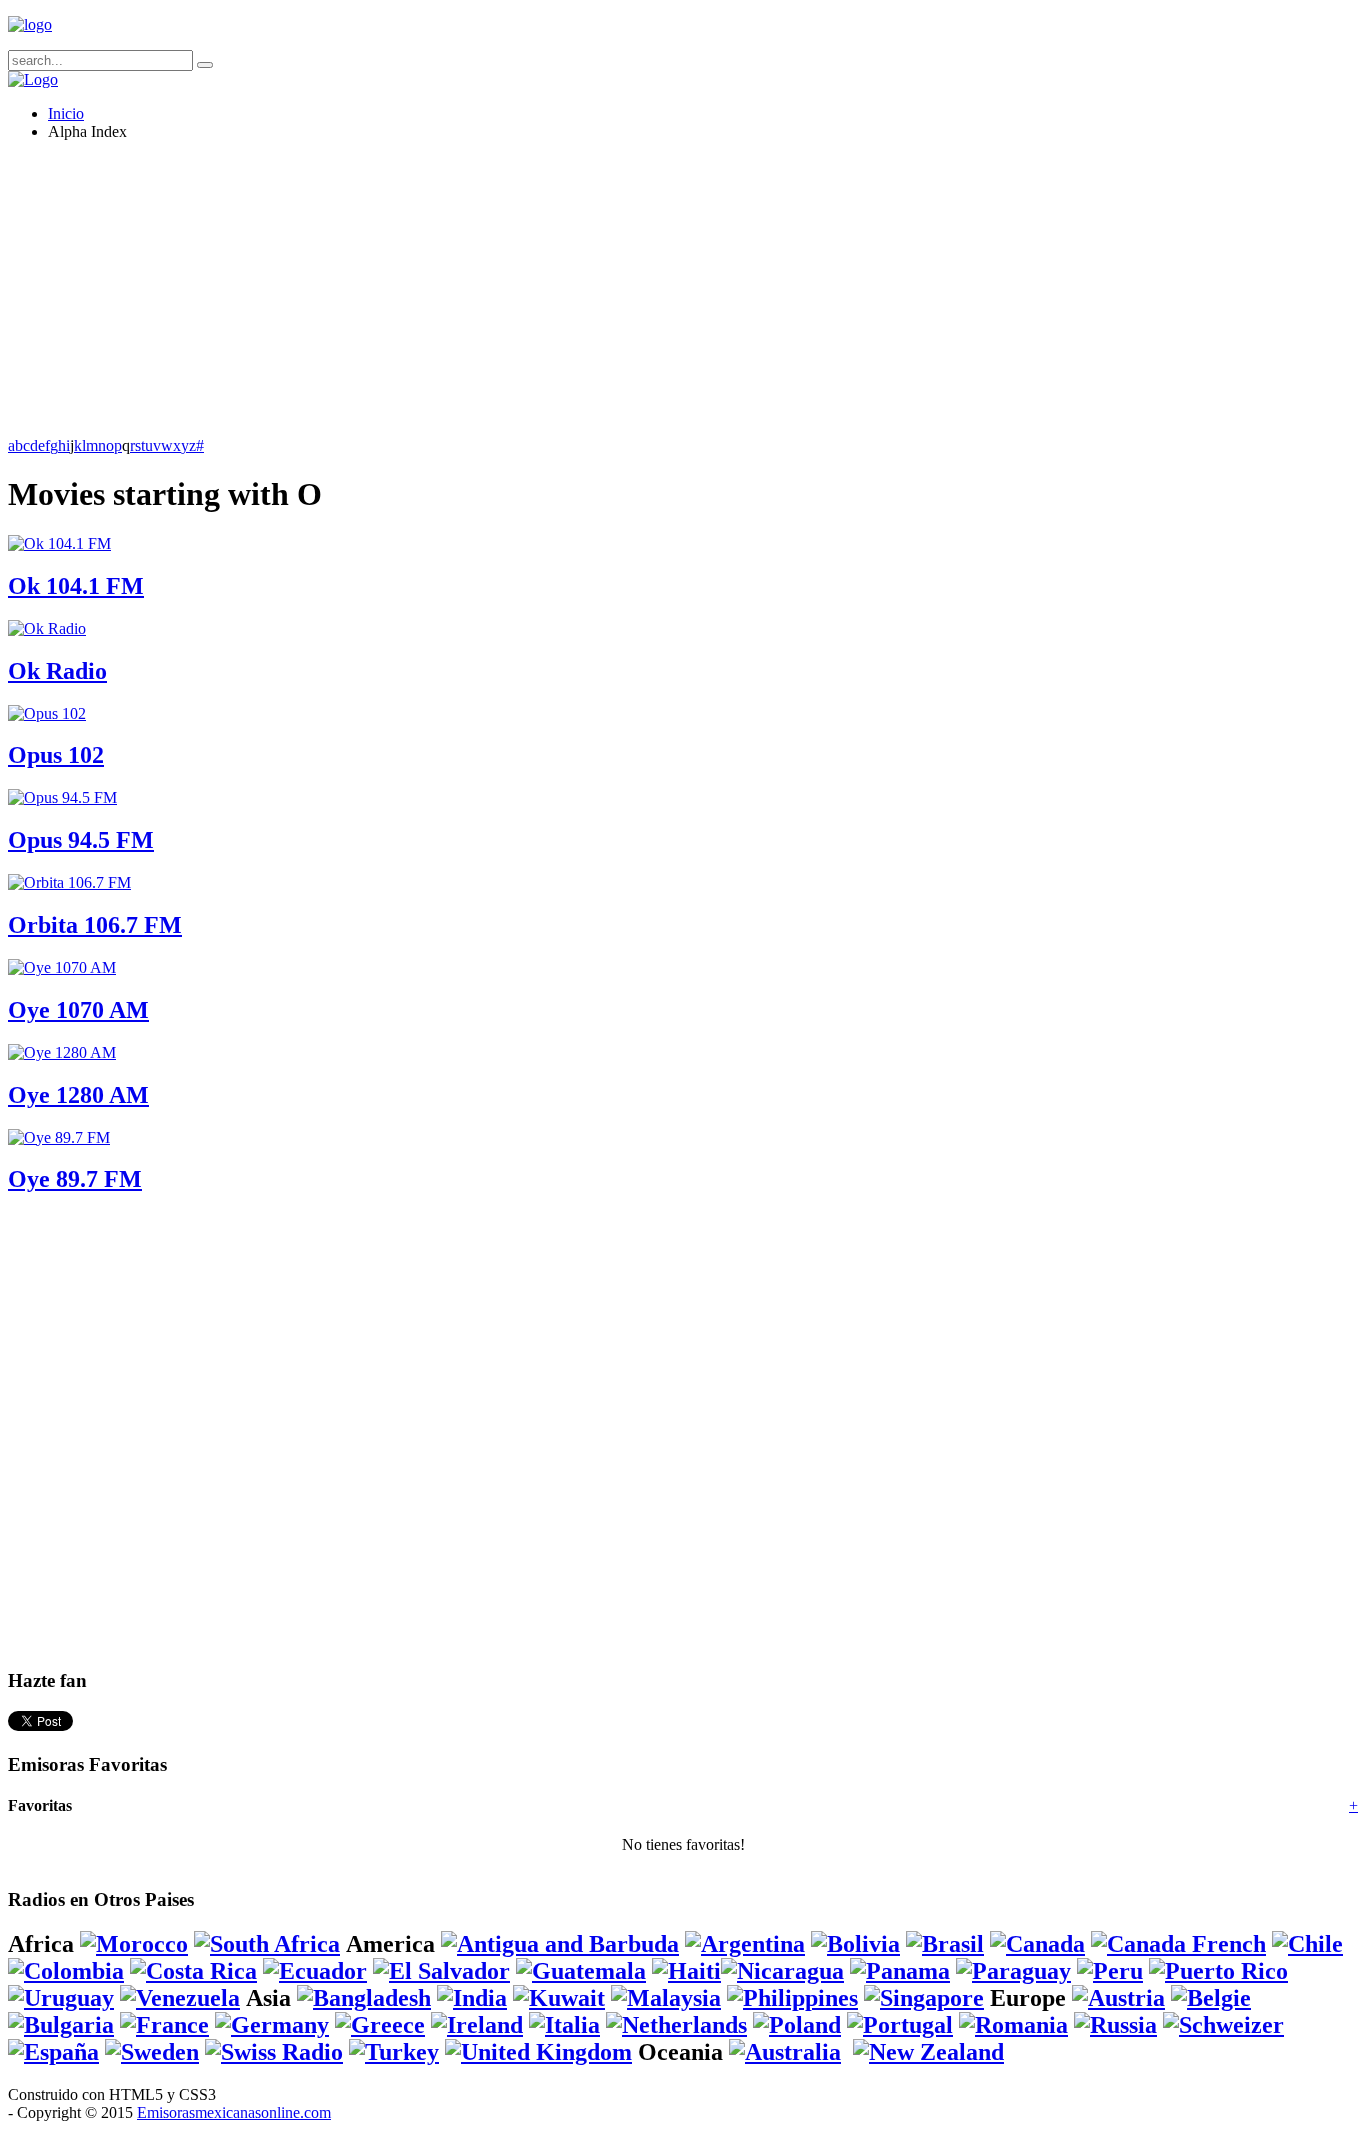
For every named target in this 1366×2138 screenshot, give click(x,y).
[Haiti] (686, 1971)
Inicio (66, 113)
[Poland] (797, 2025)
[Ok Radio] (47, 628)
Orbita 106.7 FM (95, 925)
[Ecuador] (315, 1971)
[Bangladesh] (364, 1998)
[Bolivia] (855, 1944)
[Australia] (785, 2052)
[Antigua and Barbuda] (560, 1944)
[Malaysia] (666, 1998)
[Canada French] (1178, 1944)
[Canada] (1037, 1944)
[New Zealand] (928, 2052)
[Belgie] (1211, 1998)
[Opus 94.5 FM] (62, 797)
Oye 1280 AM (78, 1095)
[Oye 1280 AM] (62, 1052)
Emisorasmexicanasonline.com (234, 2112)
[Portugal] (900, 2025)
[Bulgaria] (61, 2025)
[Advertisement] (608, 297)
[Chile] (1307, 1944)
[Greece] (380, 2025)
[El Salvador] (441, 1971)
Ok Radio (57, 671)
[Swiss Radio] (274, 2052)
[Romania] (1013, 2025)
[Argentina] (745, 1944)
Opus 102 (56, 755)
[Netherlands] (676, 2025)
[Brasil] (945, 1944)
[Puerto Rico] (1218, 1971)
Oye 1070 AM (78, 1010)
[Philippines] (792, 1998)
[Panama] (900, 1971)
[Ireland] (477, 2025)
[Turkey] (394, 2052)
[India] (472, 1998)
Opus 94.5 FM (81, 840)
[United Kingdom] (538, 2052)
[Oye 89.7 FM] (59, 1137)
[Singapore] (924, 1998)
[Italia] (564, 2025)
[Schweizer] (1223, 2025)
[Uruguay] (61, 1998)
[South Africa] (267, 1944)
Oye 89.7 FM (75, 1179)
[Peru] (1110, 1971)
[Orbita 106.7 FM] (69, 882)
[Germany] (272, 2025)
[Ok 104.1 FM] (59, 543)
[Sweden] (152, 2052)
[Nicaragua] (782, 1971)
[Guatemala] (581, 1971)
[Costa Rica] (193, 1971)
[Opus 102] (47, 713)
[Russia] (1115, 2025)
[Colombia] (66, 1971)
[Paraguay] (1013, 1971)
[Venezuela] (180, 1998)
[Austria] (1118, 1998)
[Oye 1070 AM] (62, 967)
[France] (164, 2025)
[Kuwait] (559, 1998)
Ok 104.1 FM (76, 586)
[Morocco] (134, 1944)
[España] (53, 2052)
